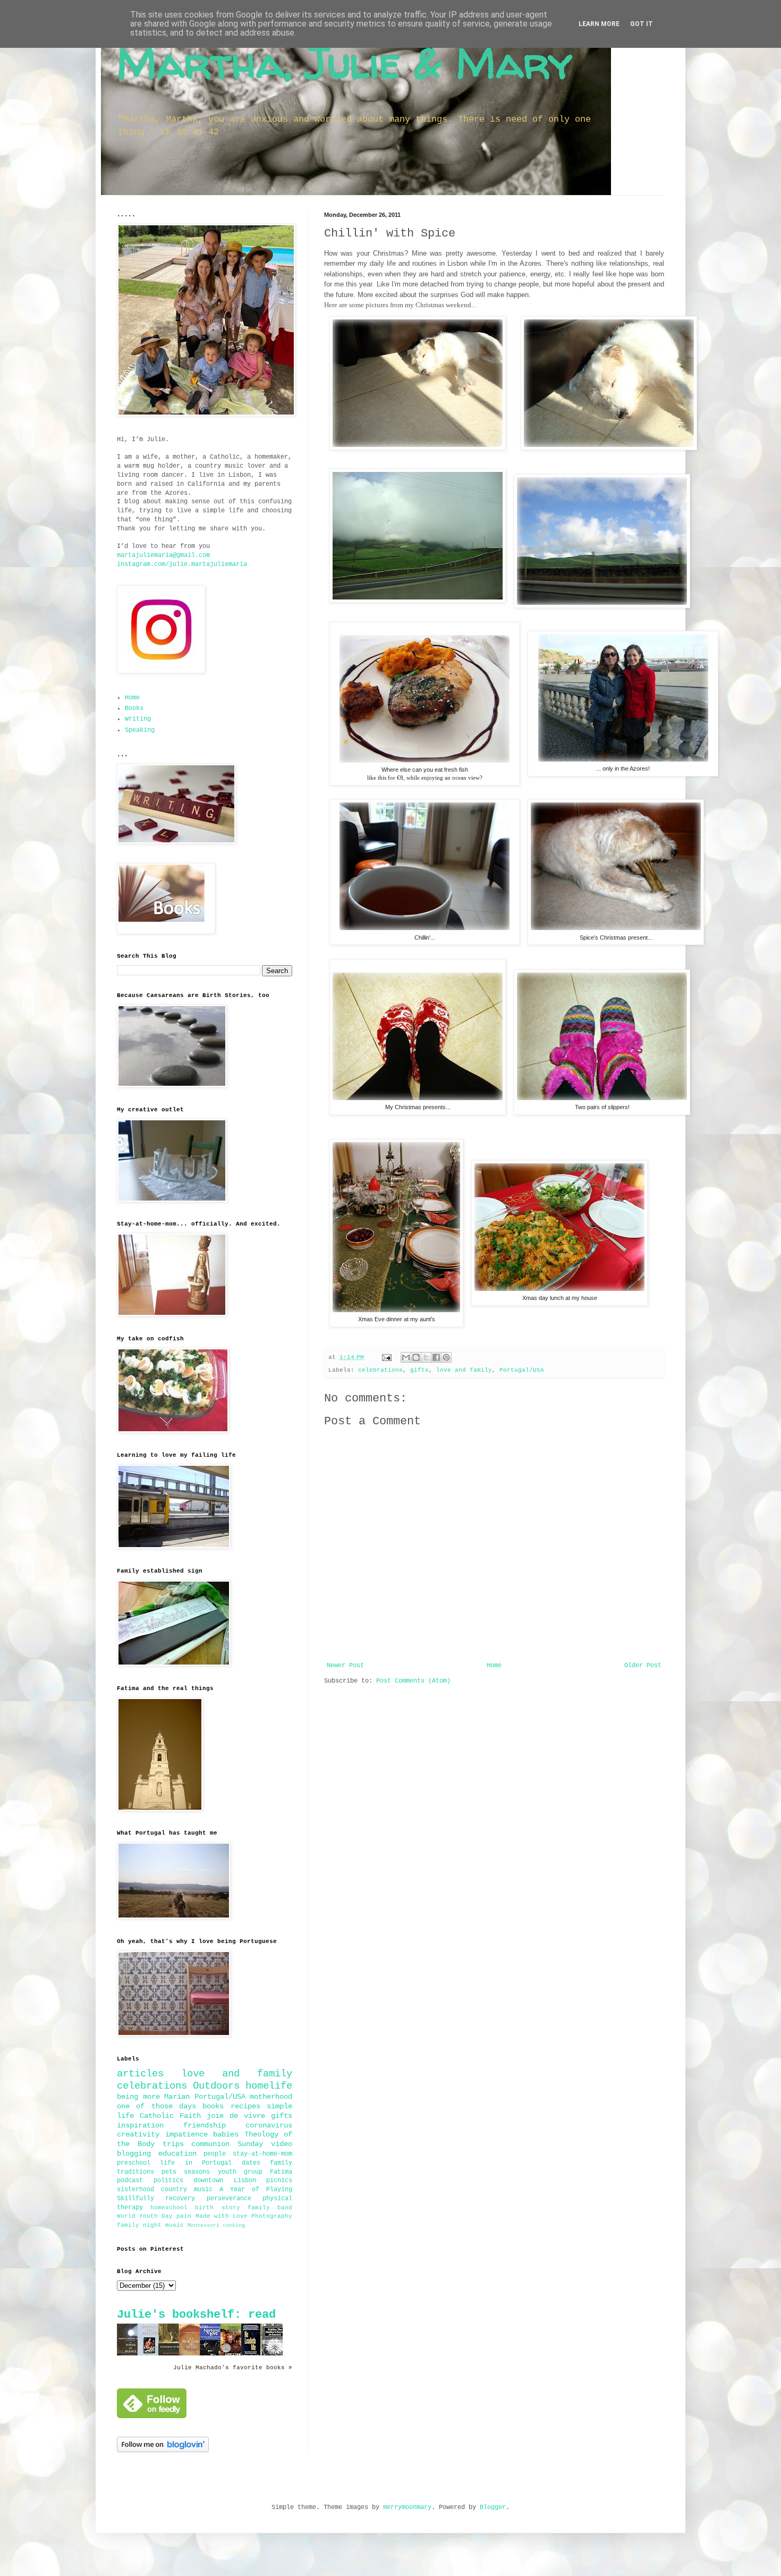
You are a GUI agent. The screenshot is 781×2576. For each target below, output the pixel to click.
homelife (269, 2086)
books (213, 2106)
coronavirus (269, 2125)
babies (226, 2134)
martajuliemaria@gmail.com (163, 555)
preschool (134, 2163)
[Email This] (406, 1357)
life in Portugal (196, 2163)
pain (184, 2216)
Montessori (203, 2226)
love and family (464, 1370)
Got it (642, 24)
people (215, 2154)
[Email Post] (387, 1357)
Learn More (599, 24)
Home (494, 1666)
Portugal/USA (522, 1370)
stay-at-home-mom (262, 2154)
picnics (279, 2181)
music (175, 2225)
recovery (180, 2199)
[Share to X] (426, 1357)
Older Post (643, 1666)
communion (210, 2144)
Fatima (281, 2172)
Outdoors (216, 2086)
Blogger (493, 2507)
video (282, 2144)
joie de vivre (236, 2116)
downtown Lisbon (225, 2181)
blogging (134, 2153)
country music (187, 2190)
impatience (186, 2134)
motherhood (271, 2097)
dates (251, 2163)
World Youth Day (145, 2216)
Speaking (140, 730)
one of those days (156, 2106)
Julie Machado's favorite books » (233, 2368)
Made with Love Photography (244, 2216)
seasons (197, 2172)
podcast (130, 2181)
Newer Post (345, 1666)
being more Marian (153, 2097)
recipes (245, 2106)
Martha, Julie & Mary (345, 62)
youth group (240, 2172)
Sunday (250, 2144)
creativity (138, 2134)
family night (139, 2225)
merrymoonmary (407, 2507)
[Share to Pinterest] (446, 1357)
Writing (138, 719)
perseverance (229, 2199)
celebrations (380, 1370)
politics (168, 2181)
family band (270, 2208)
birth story (217, 2208)
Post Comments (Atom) (413, 1681)
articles (140, 2074)
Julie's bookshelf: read (196, 2315)
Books (134, 708)
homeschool (169, 2208)
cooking (234, 2226)
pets (169, 2172)
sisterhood (135, 2190)
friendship (205, 2125)
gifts (419, 1370)
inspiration (140, 2125)
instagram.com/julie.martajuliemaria (182, 564)
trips (173, 2144)
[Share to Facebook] (436, 1357)
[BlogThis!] (416, 1357)
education (177, 2153)
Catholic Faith (170, 2116)
